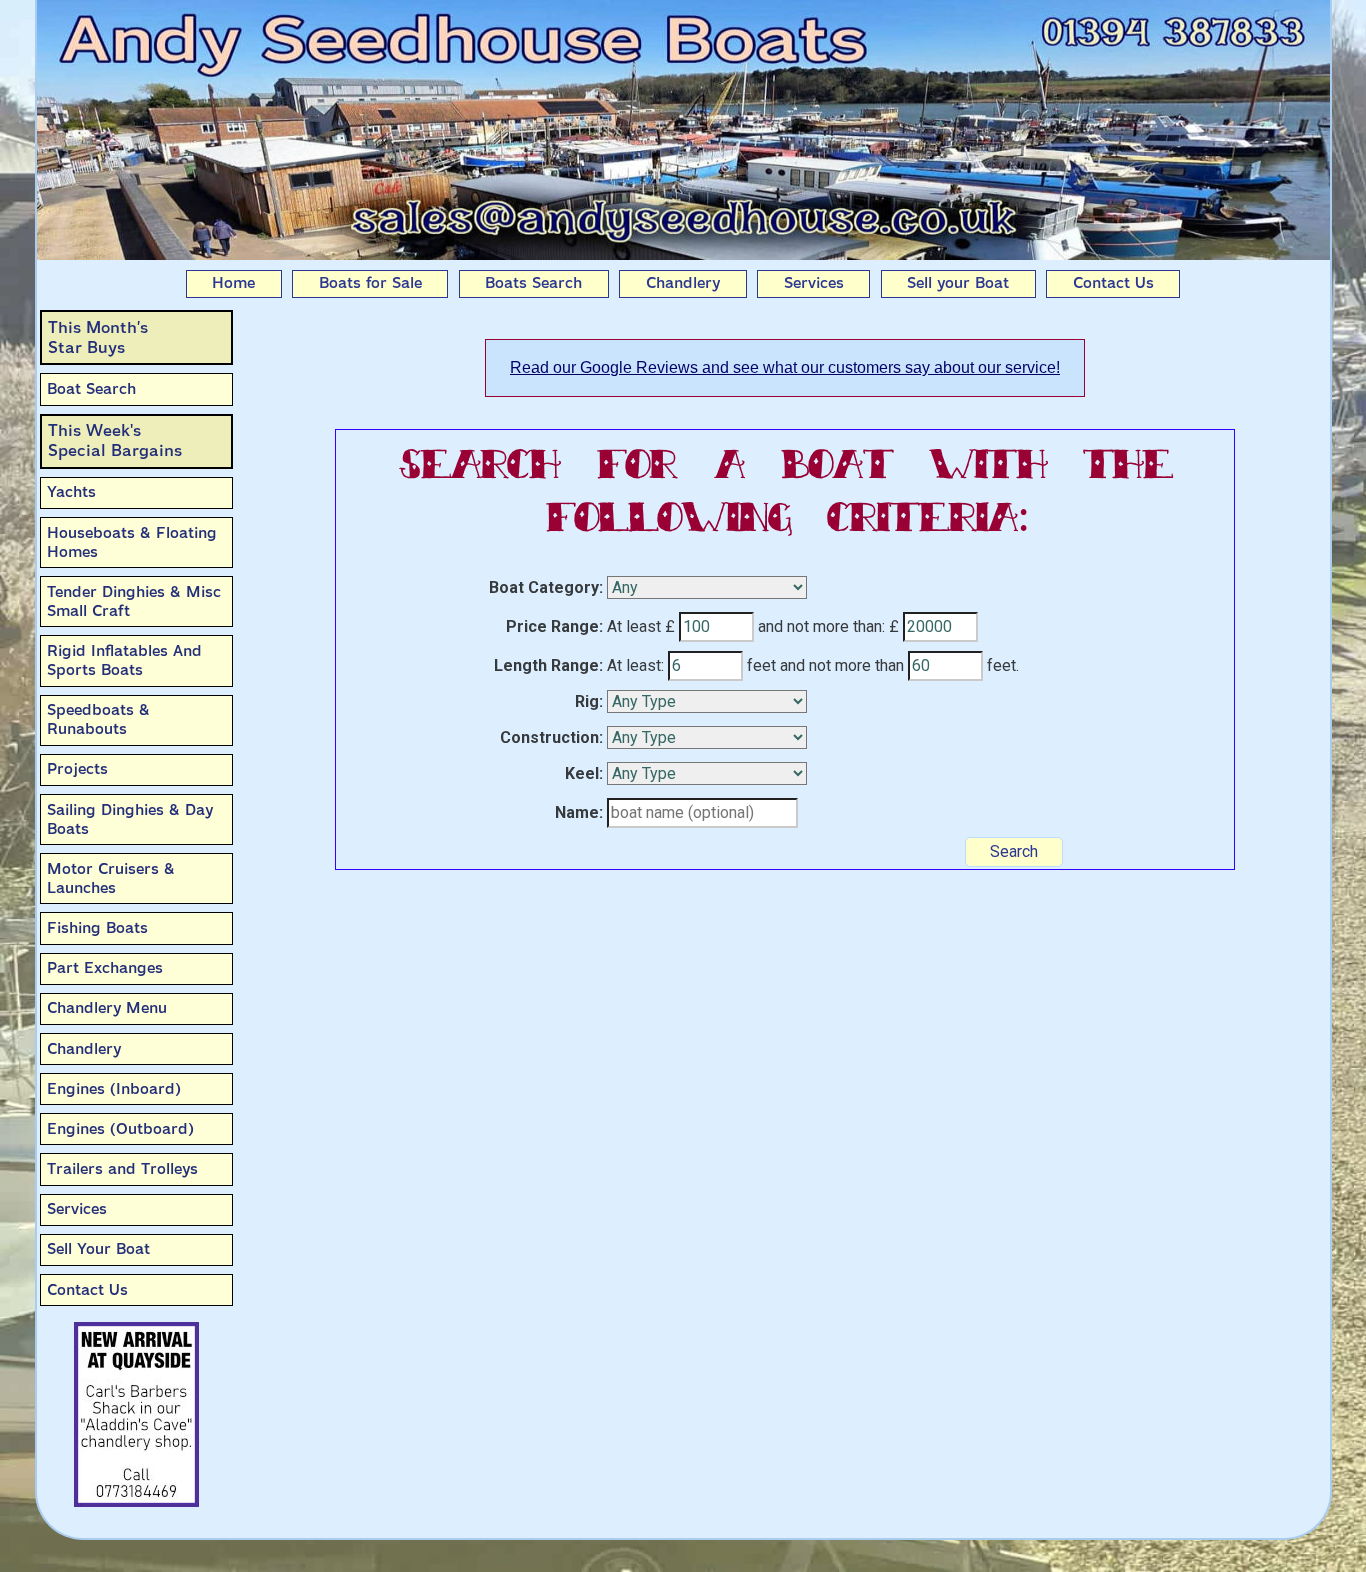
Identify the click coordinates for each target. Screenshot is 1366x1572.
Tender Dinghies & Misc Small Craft (134, 601)
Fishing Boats (97, 928)
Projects (77, 769)
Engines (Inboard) (114, 1089)
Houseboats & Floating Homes (132, 542)
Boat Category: (546, 587)
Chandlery (683, 283)
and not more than (842, 665)
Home (233, 283)
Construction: (551, 737)
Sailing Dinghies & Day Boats (130, 819)
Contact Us (1113, 283)
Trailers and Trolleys (122, 1169)
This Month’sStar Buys (98, 337)
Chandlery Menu (107, 1008)
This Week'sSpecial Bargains (115, 440)
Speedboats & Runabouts (98, 719)
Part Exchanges (105, 968)
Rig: (589, 701)
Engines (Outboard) (120, 1129)
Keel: (584, 773)
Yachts (71, 492)
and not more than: (821, 626)
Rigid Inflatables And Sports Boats (124, 660)
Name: (579, 812)
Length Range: (548, 665)
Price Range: (554, 626)
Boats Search (533, 283)
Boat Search (91, 389)
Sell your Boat (958, 283)
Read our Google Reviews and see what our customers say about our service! (785, 367)
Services (814, 283)
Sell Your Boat (98, 1249)
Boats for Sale (370, 283)
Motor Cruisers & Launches (111, 878)
